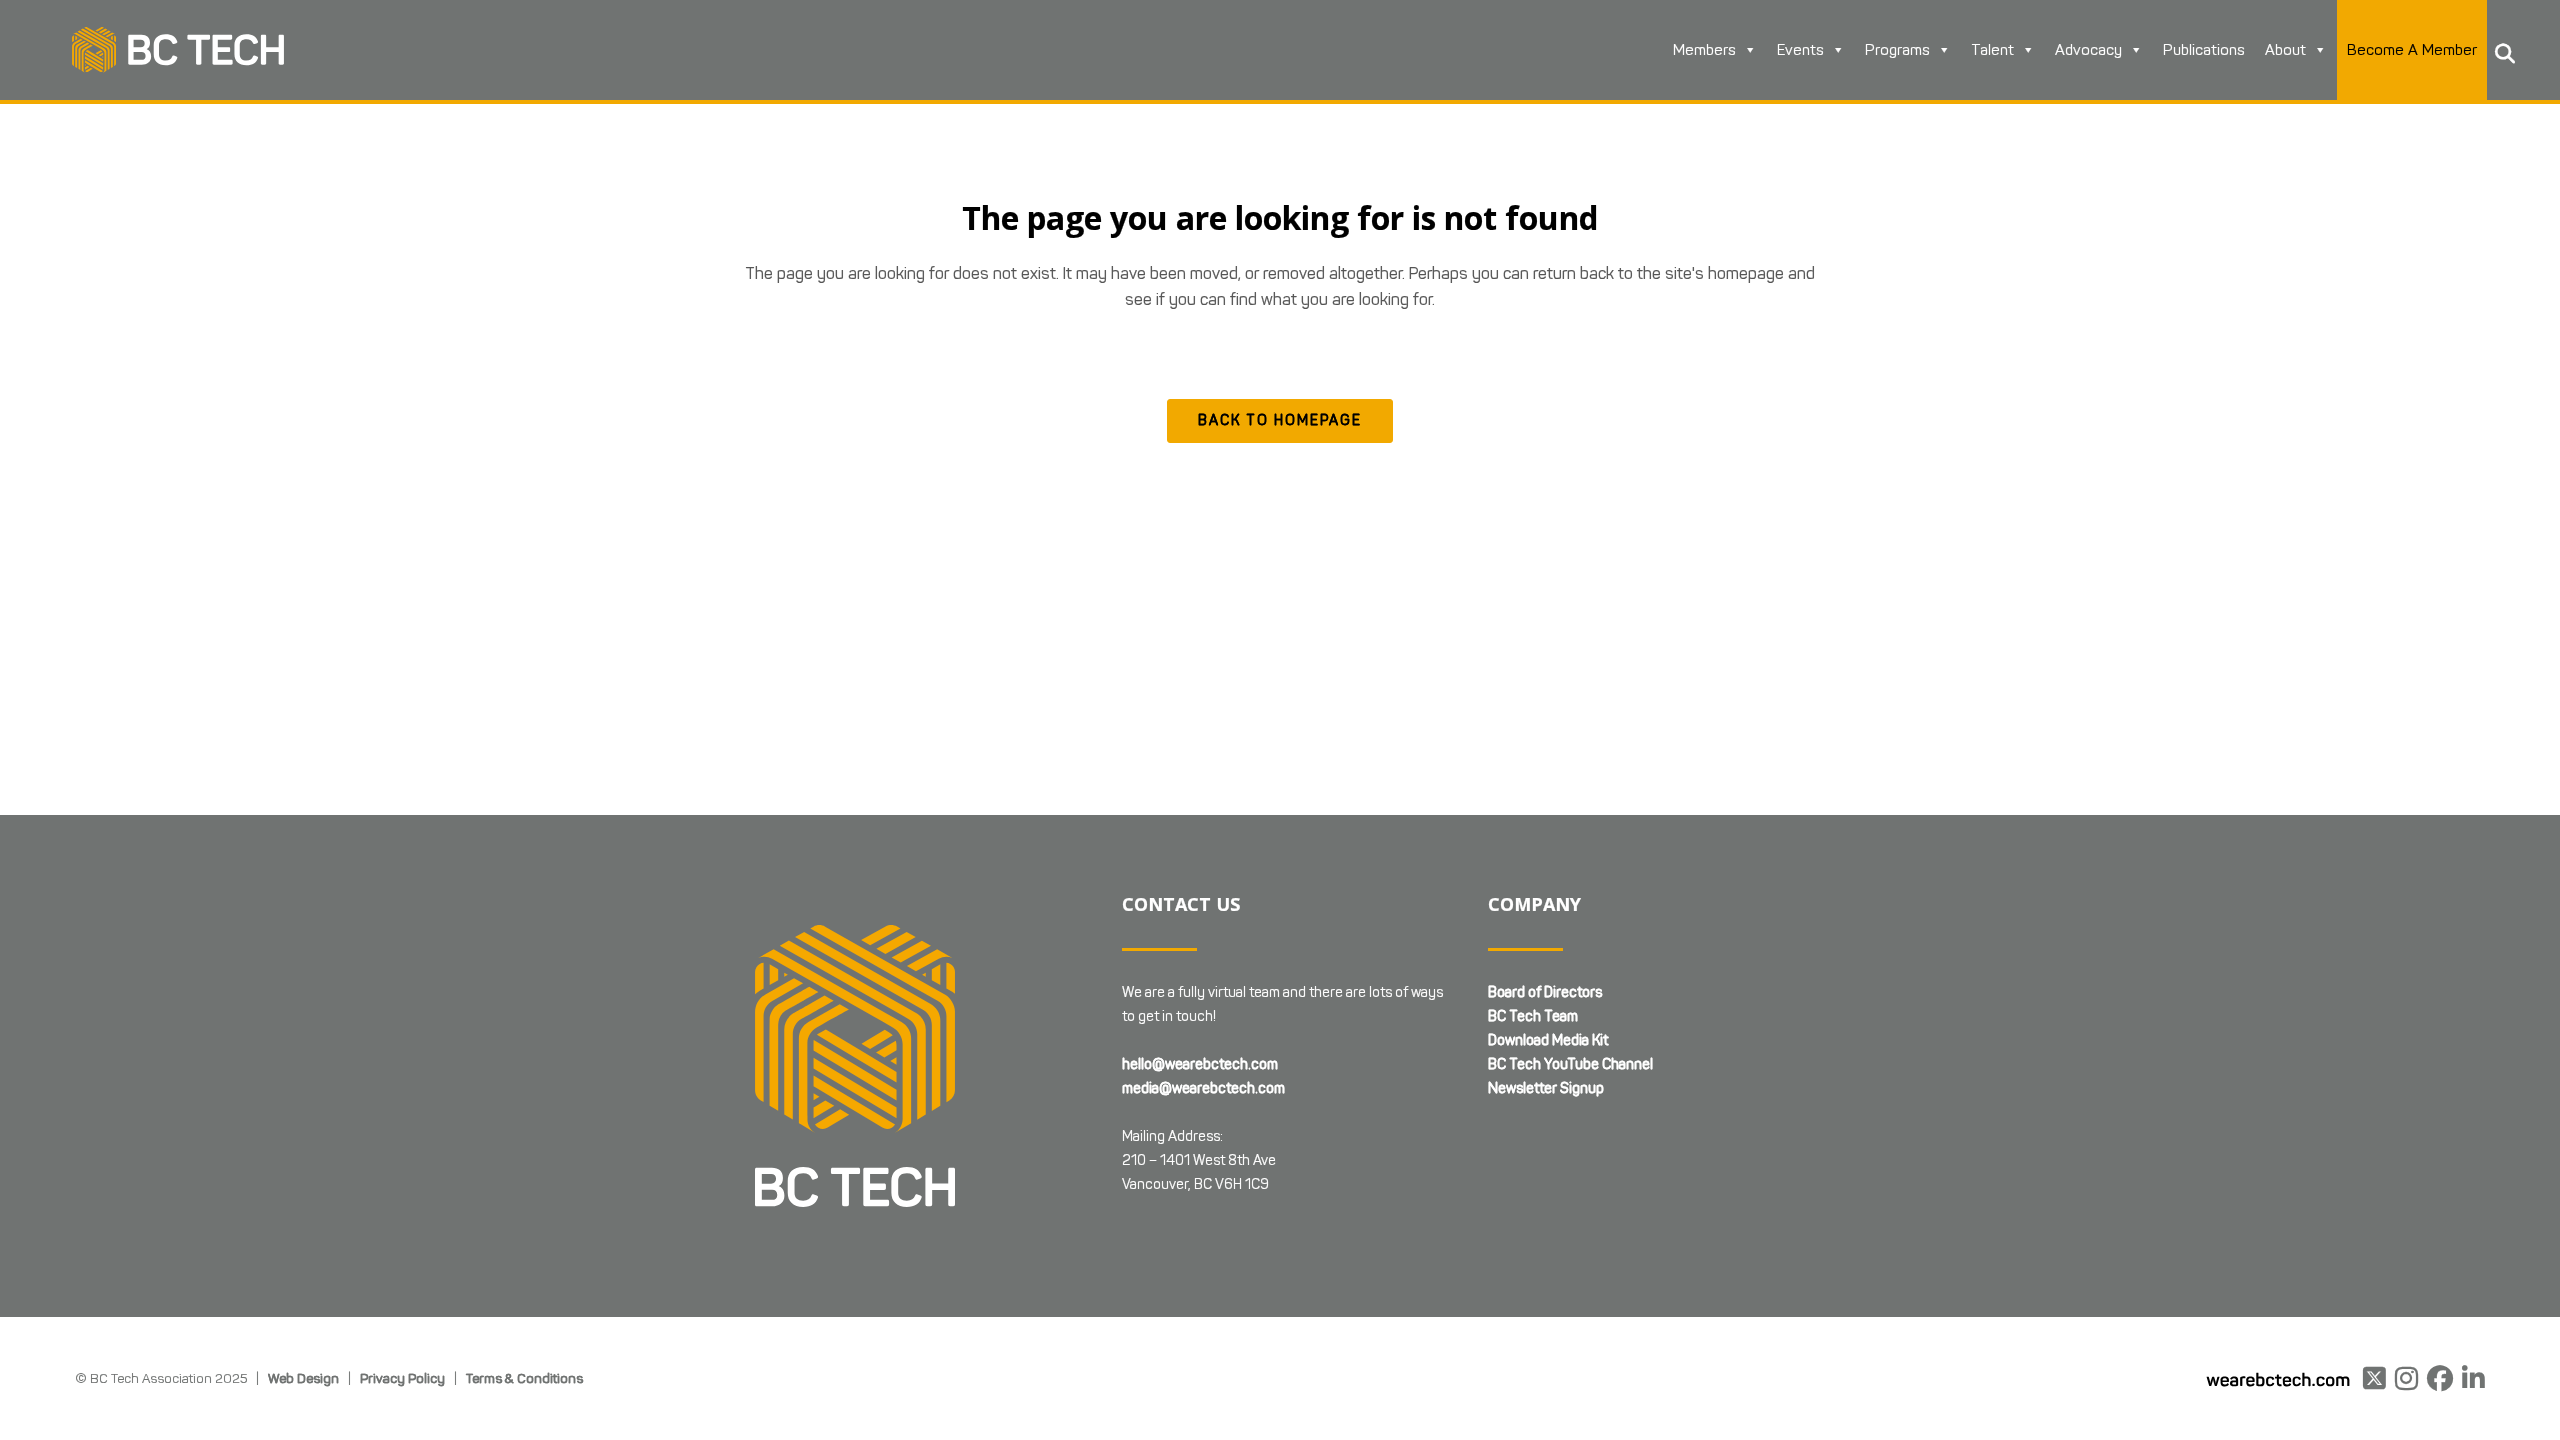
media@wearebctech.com (1203, 1088)
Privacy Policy (402, 1378)
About (2285, 50)
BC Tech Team (1533, 1016)
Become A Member (2412, 50)
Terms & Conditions (524, 1378)
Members (1704, 50)
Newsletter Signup (1546, 1088)
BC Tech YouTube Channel (1570, 1064)
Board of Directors (1545, 992)
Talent (1992, 50)
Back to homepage (1280, 420)
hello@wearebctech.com (1200, 1064)
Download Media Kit (1548, 1040)
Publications (2204, 50)
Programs (1897, 50)
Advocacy (2088, 50)
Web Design (303, 1378)
